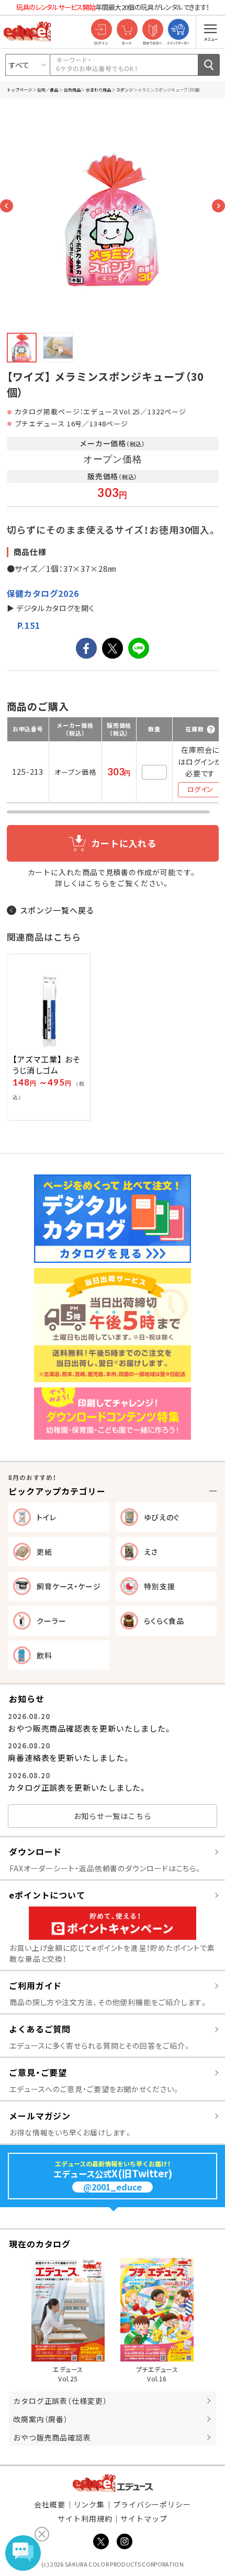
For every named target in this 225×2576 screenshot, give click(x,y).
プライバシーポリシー (152, 2504)
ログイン (200, 789)
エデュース (113, 2483)
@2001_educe (113, 2187)
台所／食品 (48, 89)
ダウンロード (35, 1851)
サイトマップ (144, 2518)
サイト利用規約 (85, 2518)
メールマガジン (40, 2116)
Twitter (101, 2541)
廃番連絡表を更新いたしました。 (69, 1758)
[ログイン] (101, 30)
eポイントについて (47, 1895)
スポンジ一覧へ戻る (57, 910)
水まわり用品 (98, 89)
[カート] (127, 30)
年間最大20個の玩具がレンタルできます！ (113, 7)
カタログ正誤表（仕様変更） (60, 2401)
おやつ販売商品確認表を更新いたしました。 (90, 1728)
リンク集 (89, 2504)
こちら (98, 883)
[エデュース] (27, 31)
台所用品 (72, 89)
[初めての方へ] (153, 30)
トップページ (19, 89)
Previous (7, 206)
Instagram (125, 2541)
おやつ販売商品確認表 (52, 2437)
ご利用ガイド (35, 1985)
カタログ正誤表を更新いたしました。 (77, 1787)
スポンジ (125, 89)
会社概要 (50, 2504)
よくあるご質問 (40, 2029)
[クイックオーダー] (178, 30)
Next (218, 206)
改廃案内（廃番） (41, 2419)
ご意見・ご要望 (38, 2072)
